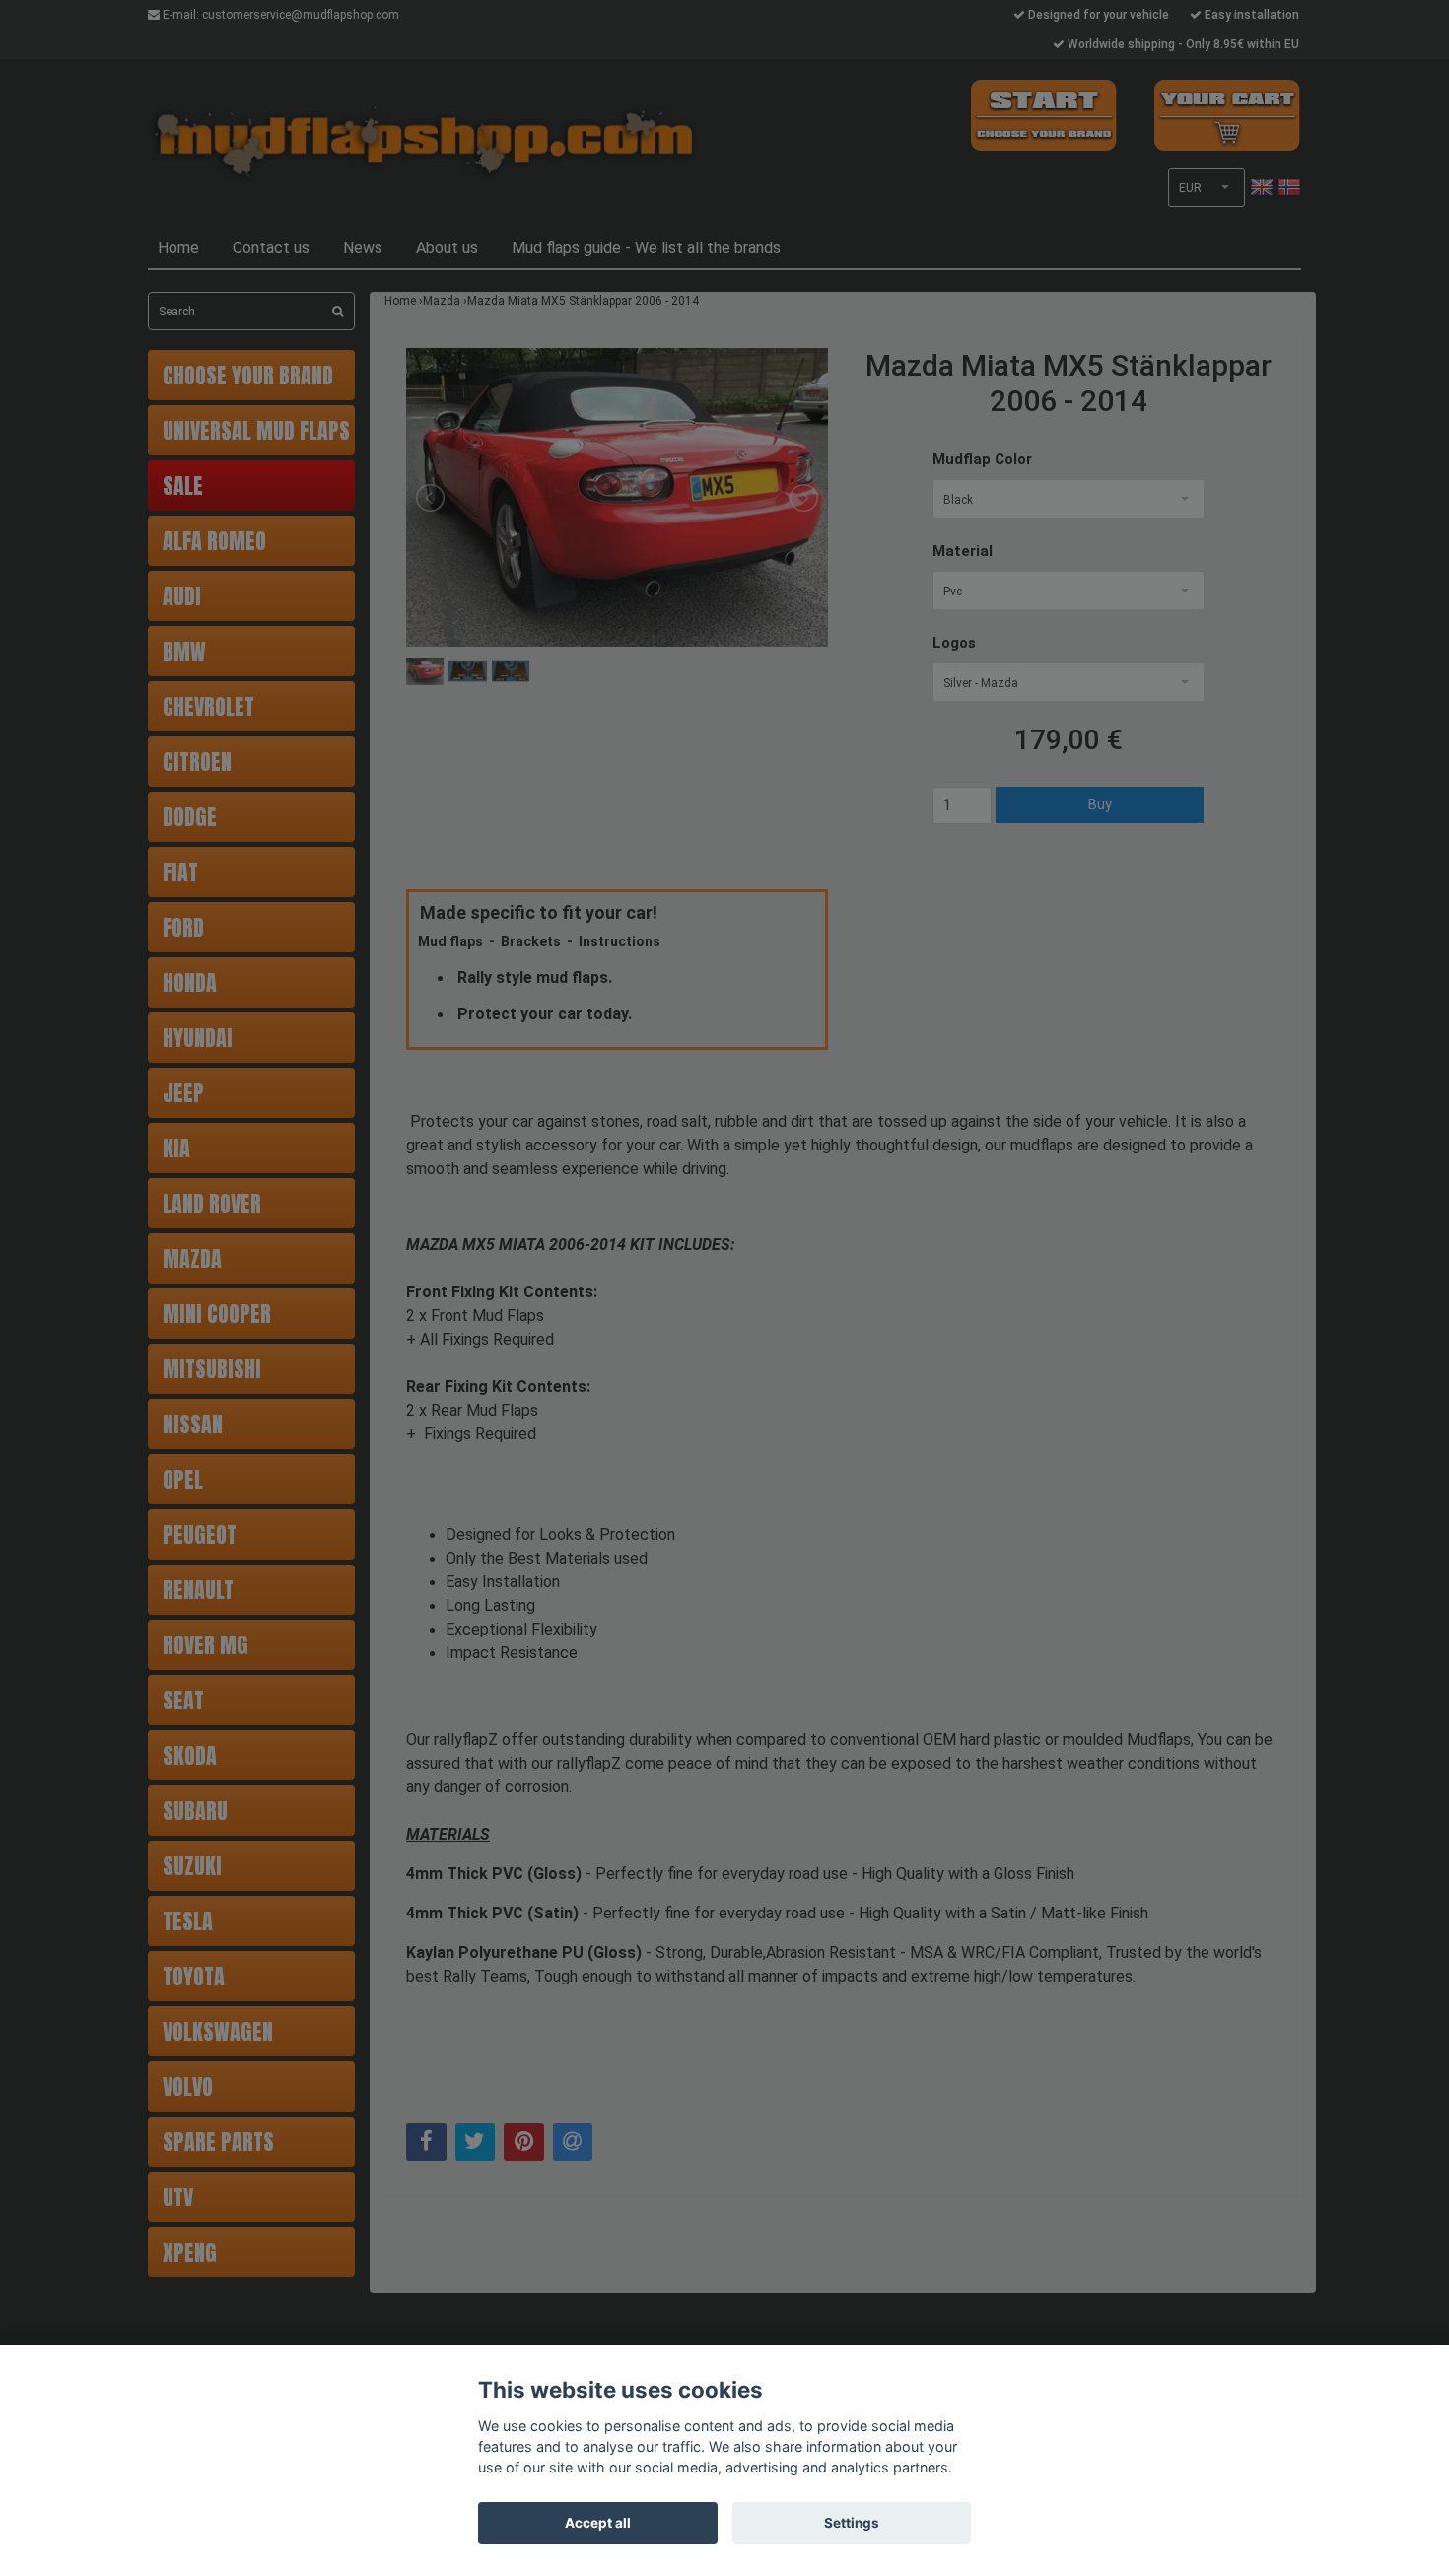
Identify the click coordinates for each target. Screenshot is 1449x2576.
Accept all (598, 2523)
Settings (852, 2523)
